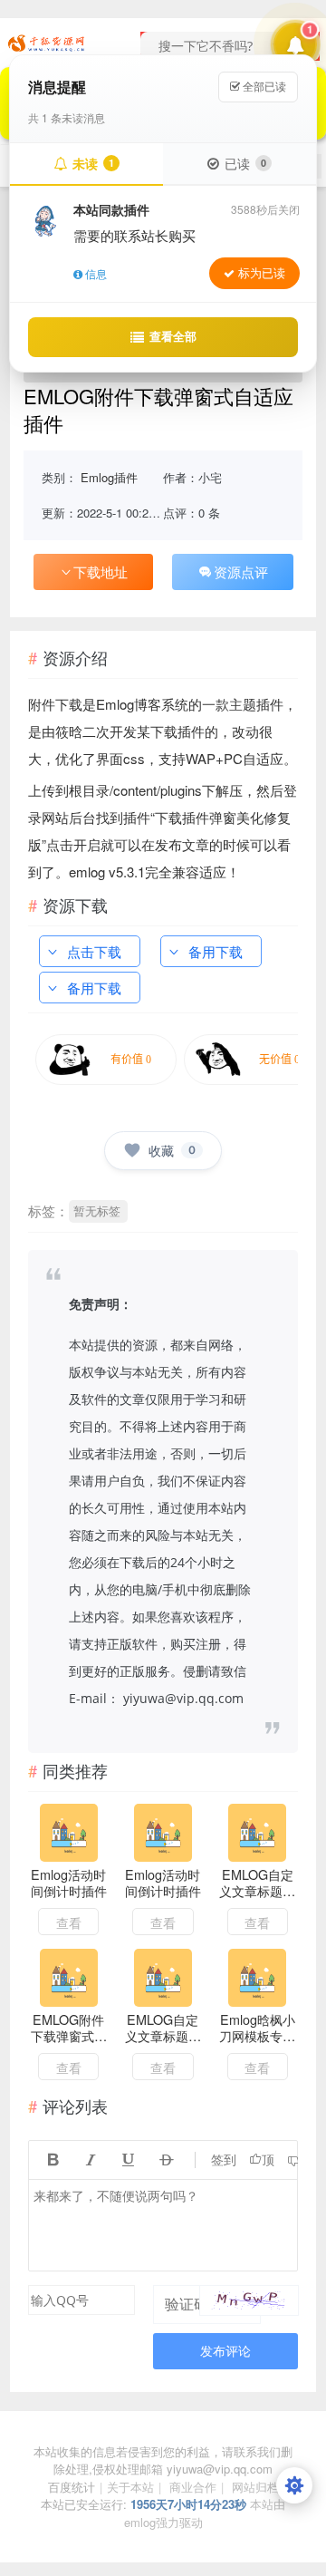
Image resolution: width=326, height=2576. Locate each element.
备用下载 (216, 951)
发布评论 (225, 2351)
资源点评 (241, 571)
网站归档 (255, 2487)
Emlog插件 (109, 477)
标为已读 (262, 273)
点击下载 (94, 951)
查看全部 (173, 336)
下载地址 (101, 571)
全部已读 (263, 87)
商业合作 (193, 2487)
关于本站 (130, 2487)
